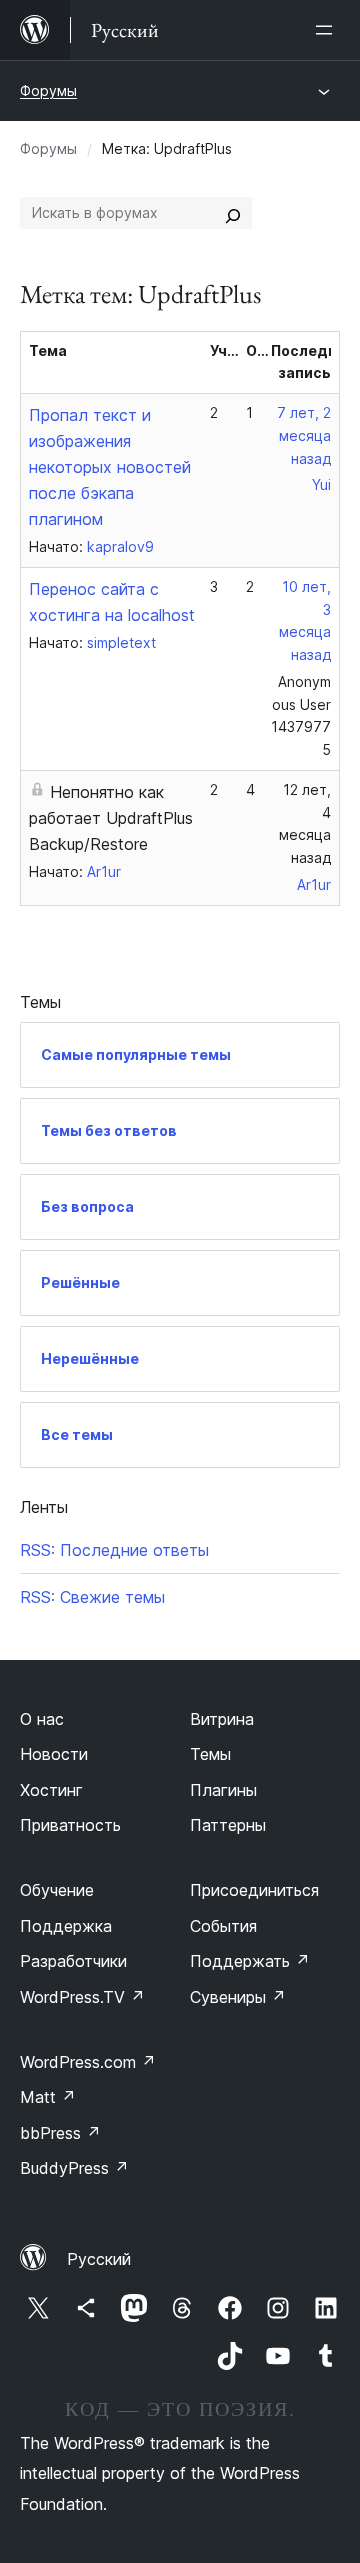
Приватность (70, 1825)
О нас (42, 1719)
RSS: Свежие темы (92, 1597)
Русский (99, 2259)
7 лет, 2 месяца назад (304, 435)
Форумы (48, 90)
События (223, 1926)
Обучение (57, 1890)
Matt (48, 2097)
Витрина (222, 1719)
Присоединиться (254, 1890)
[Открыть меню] (328, 30)
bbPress (60, 2133)
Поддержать (250, 1961)
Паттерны (228, 1825)
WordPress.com (88, 2062)
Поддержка (66, 1926)
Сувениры (238, 1997)
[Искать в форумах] (233, 213)
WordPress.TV (82, 1997)
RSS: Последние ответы (114, 1550)
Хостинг (51, 1790)
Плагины (223, 1790)
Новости (54, 1754)
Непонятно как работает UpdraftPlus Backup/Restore (111, 818)
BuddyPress (74, 2168)
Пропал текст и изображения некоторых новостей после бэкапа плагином (110, 467)
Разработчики (73, 1961)
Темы (210, 1754)
